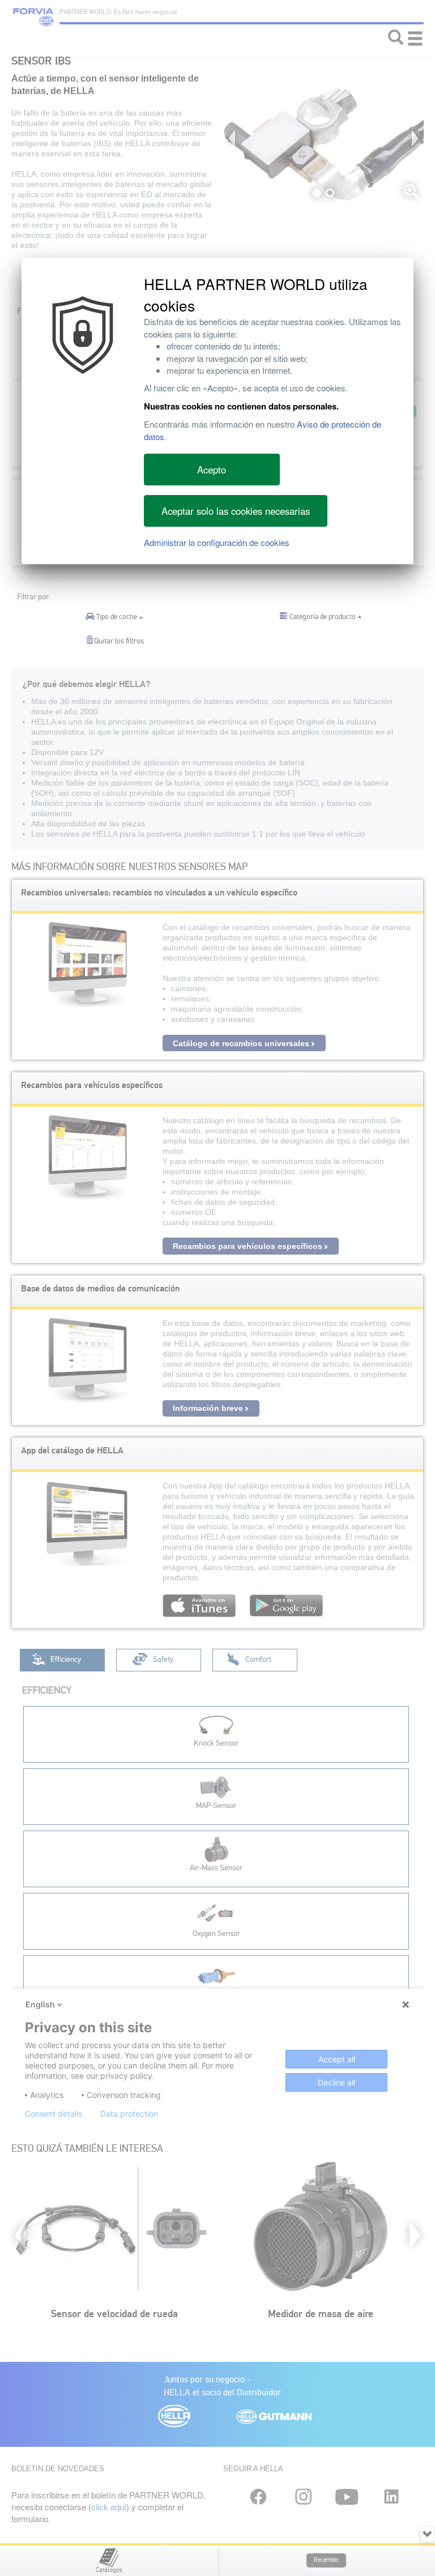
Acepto (212, 470)
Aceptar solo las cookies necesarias (236, 511)
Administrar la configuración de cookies (217, 542)
